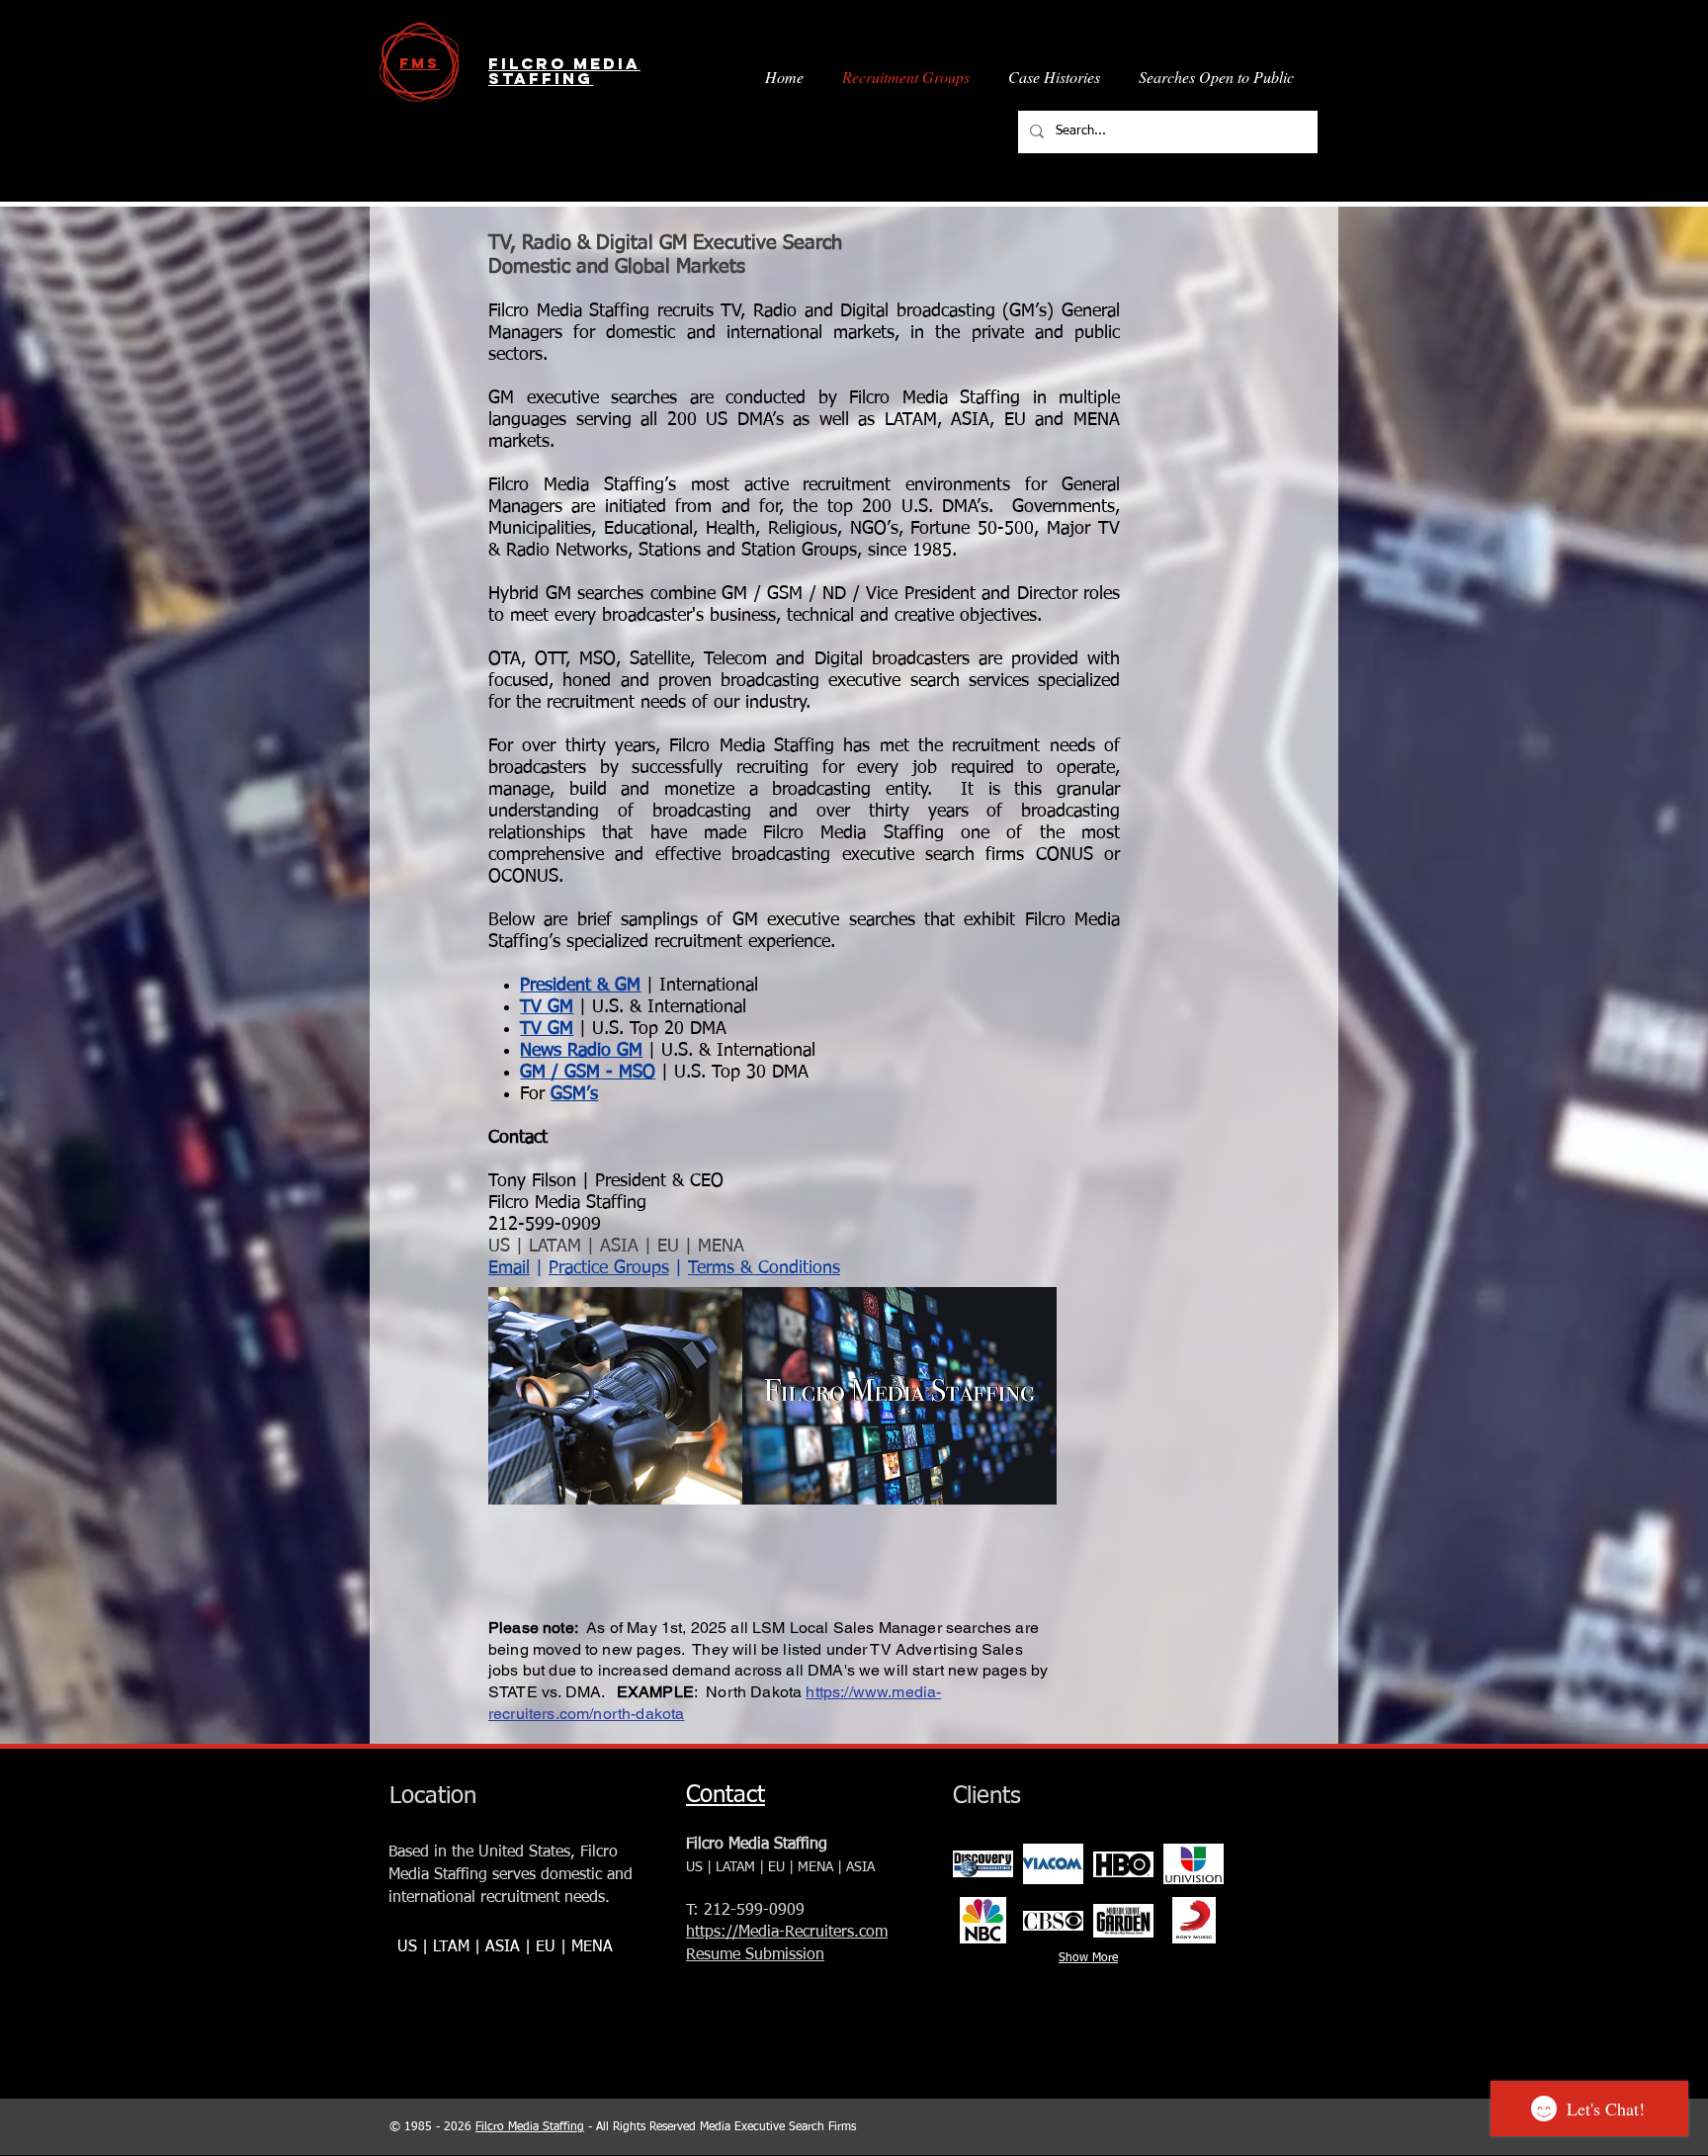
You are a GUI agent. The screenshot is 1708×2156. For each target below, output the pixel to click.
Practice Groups (609, 1268)
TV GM (547, 1007)
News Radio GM (581, 1051)
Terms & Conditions (764, 1268)
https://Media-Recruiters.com (787, 1933)
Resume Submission (755, 1955)
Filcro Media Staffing (530, 2127)
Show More (1088, 1958)
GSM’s (574, 1094)
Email (509, 1268)
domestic (571, 1875)
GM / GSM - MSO (588, 1073)
